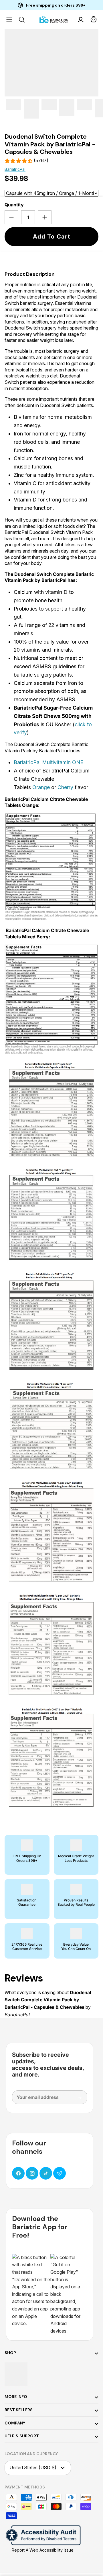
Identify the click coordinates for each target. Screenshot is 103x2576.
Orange (41, 787)
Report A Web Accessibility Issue (43, 2550)
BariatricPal (15, 169)
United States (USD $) (33, 2467)
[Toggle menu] (9, 20)
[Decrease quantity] (11, 217)
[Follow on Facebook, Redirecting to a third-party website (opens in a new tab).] (18, 2173)
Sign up (76, 2100)
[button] (94, 20)
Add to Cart (52, 237)
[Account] (81, 20)
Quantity (14, 205)
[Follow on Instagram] (32, 2173)
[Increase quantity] (45, 217)
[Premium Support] (60, 2173)
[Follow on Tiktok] (46, 2173)
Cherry (65, 787)
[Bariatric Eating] (54, 20)
